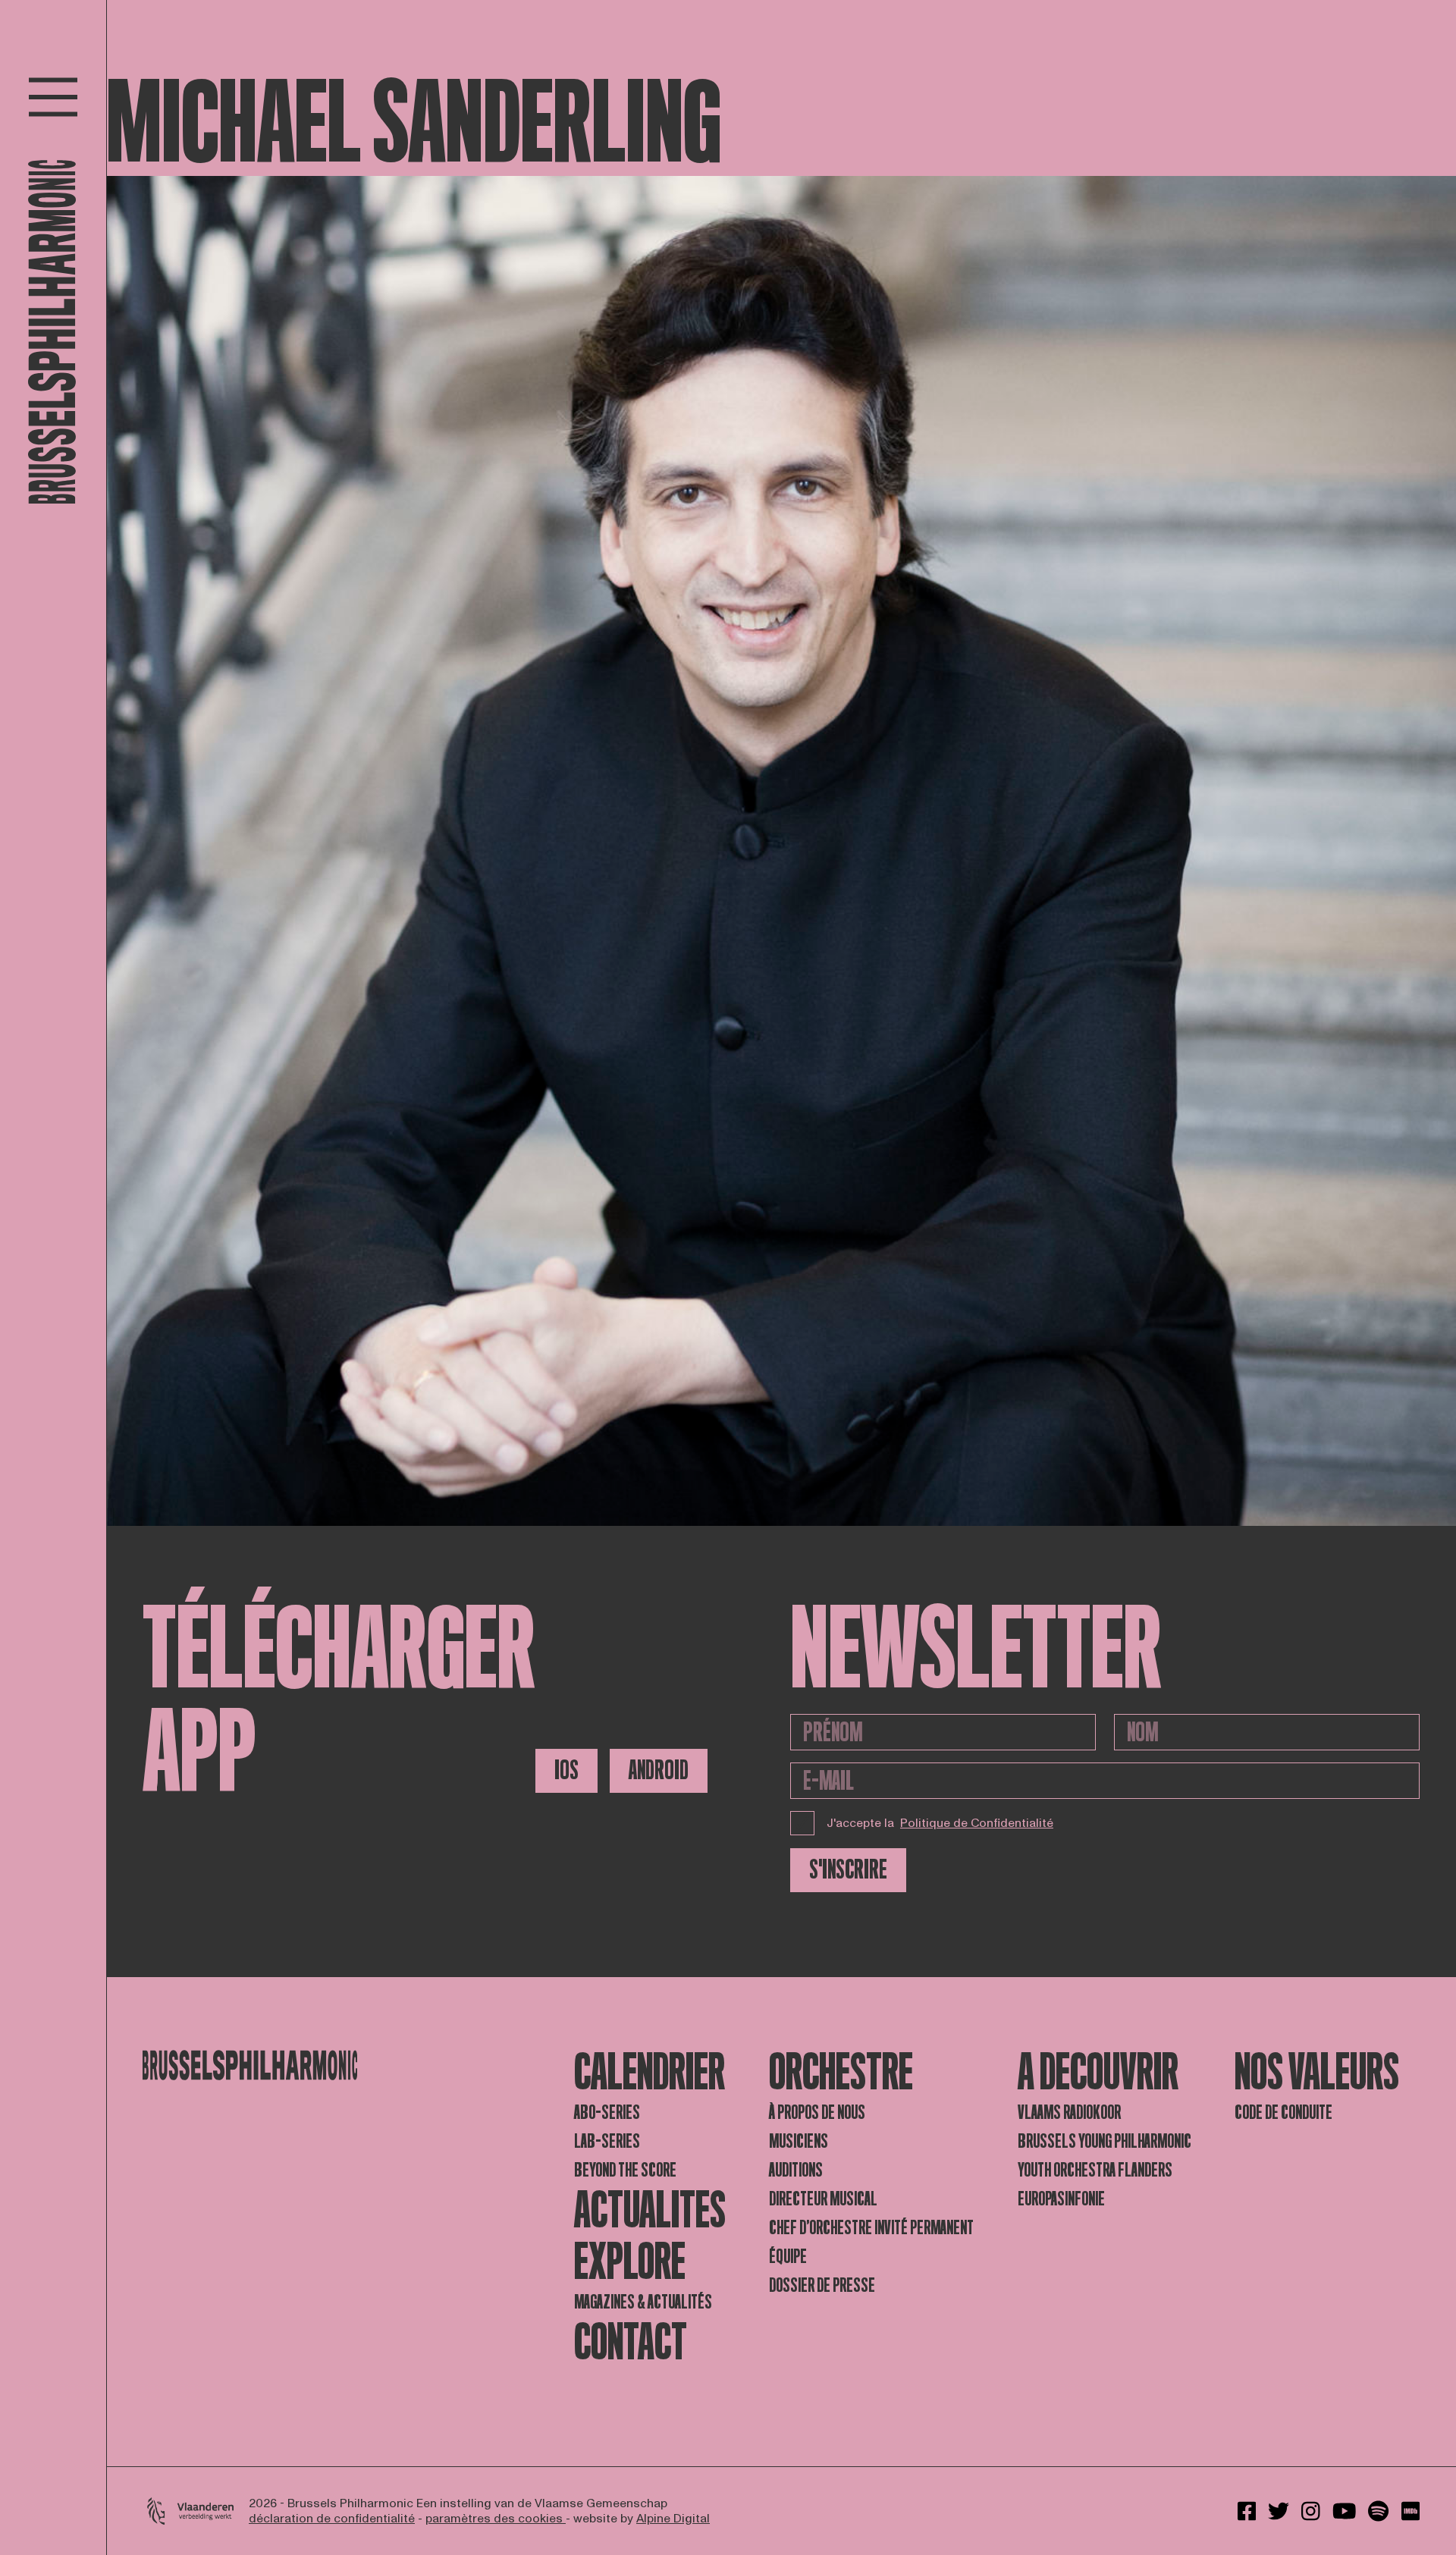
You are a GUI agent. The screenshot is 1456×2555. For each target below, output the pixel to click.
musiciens (799, 2141)
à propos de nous (817, 2112)
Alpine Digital (673, 2519)
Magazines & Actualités (643, 2302)
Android (659, 1770)
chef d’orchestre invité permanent (871, 2228)
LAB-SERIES (607, 2141)
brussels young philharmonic (1105, 2141)
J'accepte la (940, 1823)
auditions (796, 2170)
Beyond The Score (625, 2170)
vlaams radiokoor (1069, 2112)
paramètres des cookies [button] (496, 2519)
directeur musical (823, 2199)
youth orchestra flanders (1095, 2170)
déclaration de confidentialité (332, 2519)
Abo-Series (607, 2112)
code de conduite (1283, 2112)
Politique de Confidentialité (977, 1823)
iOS (566, 1770)
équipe (788, 2257)
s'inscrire (848, 1870)
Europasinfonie (1061, 2199)
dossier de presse (822, 2285)
